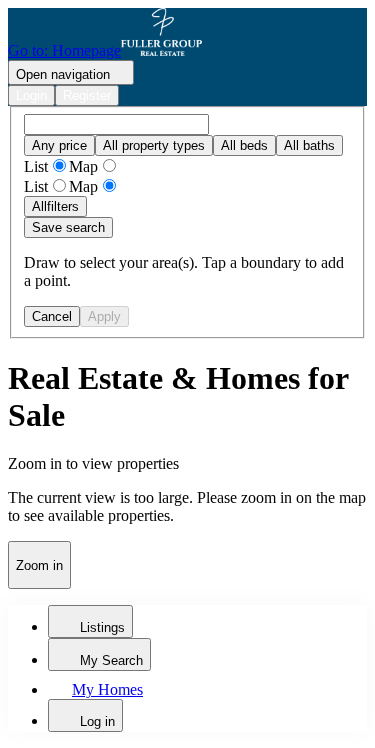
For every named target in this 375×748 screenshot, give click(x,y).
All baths (309, 145)
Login (31, 95)
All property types (154, 145)
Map (83, 166)
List (36, 166)
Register (87, 95)
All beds (244, 145)
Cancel (52, 316)
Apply (104, 316)
